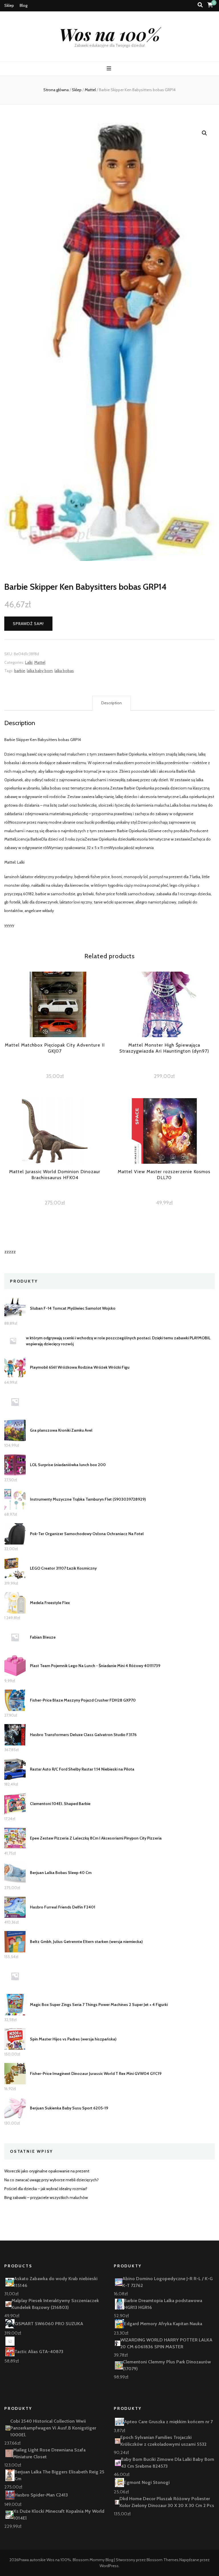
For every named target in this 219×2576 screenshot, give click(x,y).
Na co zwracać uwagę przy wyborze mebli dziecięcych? (51, 2180)
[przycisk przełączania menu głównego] (110, 69)
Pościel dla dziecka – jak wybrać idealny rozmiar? (46, 2189)
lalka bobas (64, 671)
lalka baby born (40, 671)
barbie (20, 671)
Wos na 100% (110, 34)
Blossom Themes (163, 2560)
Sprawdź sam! (28, 624)
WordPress (109, 2566)
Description (111, 703)
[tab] (111, 703)
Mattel (40, 662)
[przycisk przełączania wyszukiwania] (200, 5)
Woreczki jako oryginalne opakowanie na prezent (47, 2171)
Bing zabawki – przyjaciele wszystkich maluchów (46, 2197)
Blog (24, 5)
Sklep (9, 5)
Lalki (29, 662)
